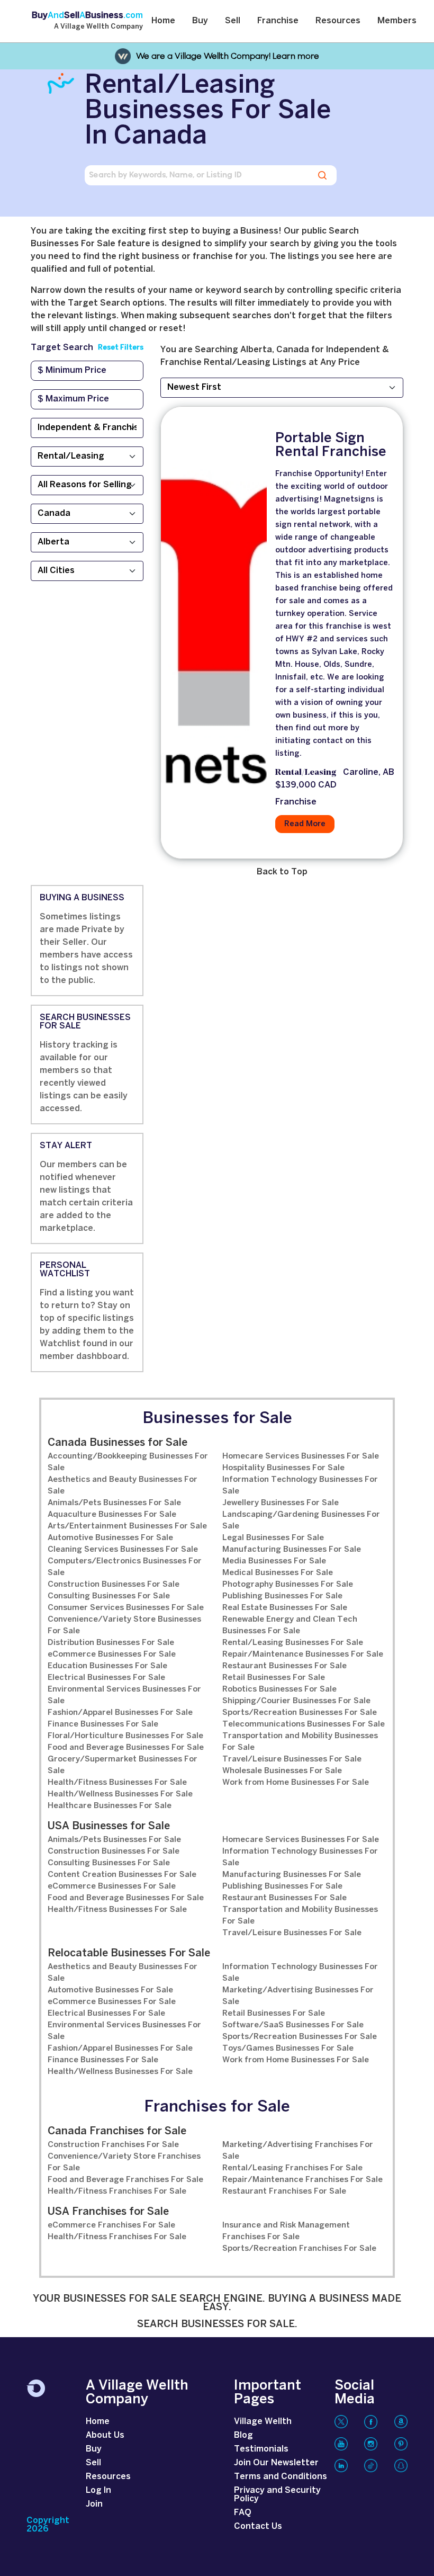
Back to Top (282, 872)
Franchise (278, 21)
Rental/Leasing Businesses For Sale (293, 1643)
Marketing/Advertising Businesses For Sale (298, 1996)
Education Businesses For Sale (107, 1666)
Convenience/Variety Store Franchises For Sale (124, 2162)
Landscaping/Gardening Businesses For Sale (301, 1520)
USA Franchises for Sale (108, 2212)
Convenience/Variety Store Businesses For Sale (124, 1625)
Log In (98, 2490)
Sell (233, 21)
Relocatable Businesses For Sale (129, 1953)
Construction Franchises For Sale (113, 2145)
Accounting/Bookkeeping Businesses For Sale (128, 1462)
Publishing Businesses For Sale (282, 1596)
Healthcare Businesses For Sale (110, 1806)
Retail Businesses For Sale (274, 1678)
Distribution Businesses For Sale (111, 1643)
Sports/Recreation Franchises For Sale (299, 2249)
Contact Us (258, 2526)
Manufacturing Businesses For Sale (292, 1550)
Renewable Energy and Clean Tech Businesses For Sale (290, 1625)
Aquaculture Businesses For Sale (112, 1515)
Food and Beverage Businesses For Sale (126, 1748)
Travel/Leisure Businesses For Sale (292, 1759)
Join (94, 2504)
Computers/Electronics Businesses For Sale (125, 1567)
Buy (200, 21)
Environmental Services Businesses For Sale (124, 1695)
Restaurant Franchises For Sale (284, 2192)
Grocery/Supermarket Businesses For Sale (123, 1765)
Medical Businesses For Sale (278, 1573)
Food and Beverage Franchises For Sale (125, 2180)
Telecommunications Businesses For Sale (304, 1724)
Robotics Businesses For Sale (279, 1689)
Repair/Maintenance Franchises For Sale (302, 2180)
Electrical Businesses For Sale (106, 1678)
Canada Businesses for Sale (117, 1443)
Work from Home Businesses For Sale (296, 1783)
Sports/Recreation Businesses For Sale (300, 1713)
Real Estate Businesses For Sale (285, 1608)
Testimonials (261, 2449)
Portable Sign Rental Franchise (331, 445)
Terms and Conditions (281, 2477)
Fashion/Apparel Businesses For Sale (120, 1713)
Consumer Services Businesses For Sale (126, 1608)
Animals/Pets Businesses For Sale (114, 1503)
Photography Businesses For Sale (288, 1585)
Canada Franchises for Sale (117, 2131)
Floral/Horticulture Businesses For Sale (125, 1736)
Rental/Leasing (306, 773)
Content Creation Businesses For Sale (122, 1875)
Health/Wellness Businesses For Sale (120, 1794)
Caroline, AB (369, 772)
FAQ (243, 2513)
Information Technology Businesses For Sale (300, 1486)
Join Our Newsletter (276, 2463)
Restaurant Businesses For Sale (284, 1666)
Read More (305, 824)
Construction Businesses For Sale (114, 1585)
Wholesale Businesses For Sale (282, 1771)
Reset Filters (121, 348)
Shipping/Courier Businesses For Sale (296, 1701)
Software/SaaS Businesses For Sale (293, 2025)
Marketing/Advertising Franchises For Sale (298, 2151)
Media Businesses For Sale (274, 1561)
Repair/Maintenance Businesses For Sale (303, 1654)
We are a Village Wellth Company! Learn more (228, 56)
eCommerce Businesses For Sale (112, 1654)
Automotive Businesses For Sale (110, 1538)
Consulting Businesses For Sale (109, 1596)
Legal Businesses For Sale (273, 1538)
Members (397, 21)
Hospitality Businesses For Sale (283, 1468)
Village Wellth (263, 2422)
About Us (105, 2435)
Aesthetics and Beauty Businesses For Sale (123, 1486)
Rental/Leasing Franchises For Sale (292, 2168)
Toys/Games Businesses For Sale (288, 2049)
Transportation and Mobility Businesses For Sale (300, 1742)
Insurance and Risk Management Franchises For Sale (286, 2231)
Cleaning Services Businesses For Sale (123, 1550)
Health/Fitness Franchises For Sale (117, 2192)
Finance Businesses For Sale (103, 1724)
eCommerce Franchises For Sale (111, 2225)
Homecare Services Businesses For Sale (301, 1456)
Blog (243, 2435)
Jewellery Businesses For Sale (281, 1503)
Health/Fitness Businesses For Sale (117, 1783)
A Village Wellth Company (98, 27)
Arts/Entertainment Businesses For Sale (127, 1526)
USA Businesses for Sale (109, 1826)
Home (163, 21)
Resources (338, 21)
